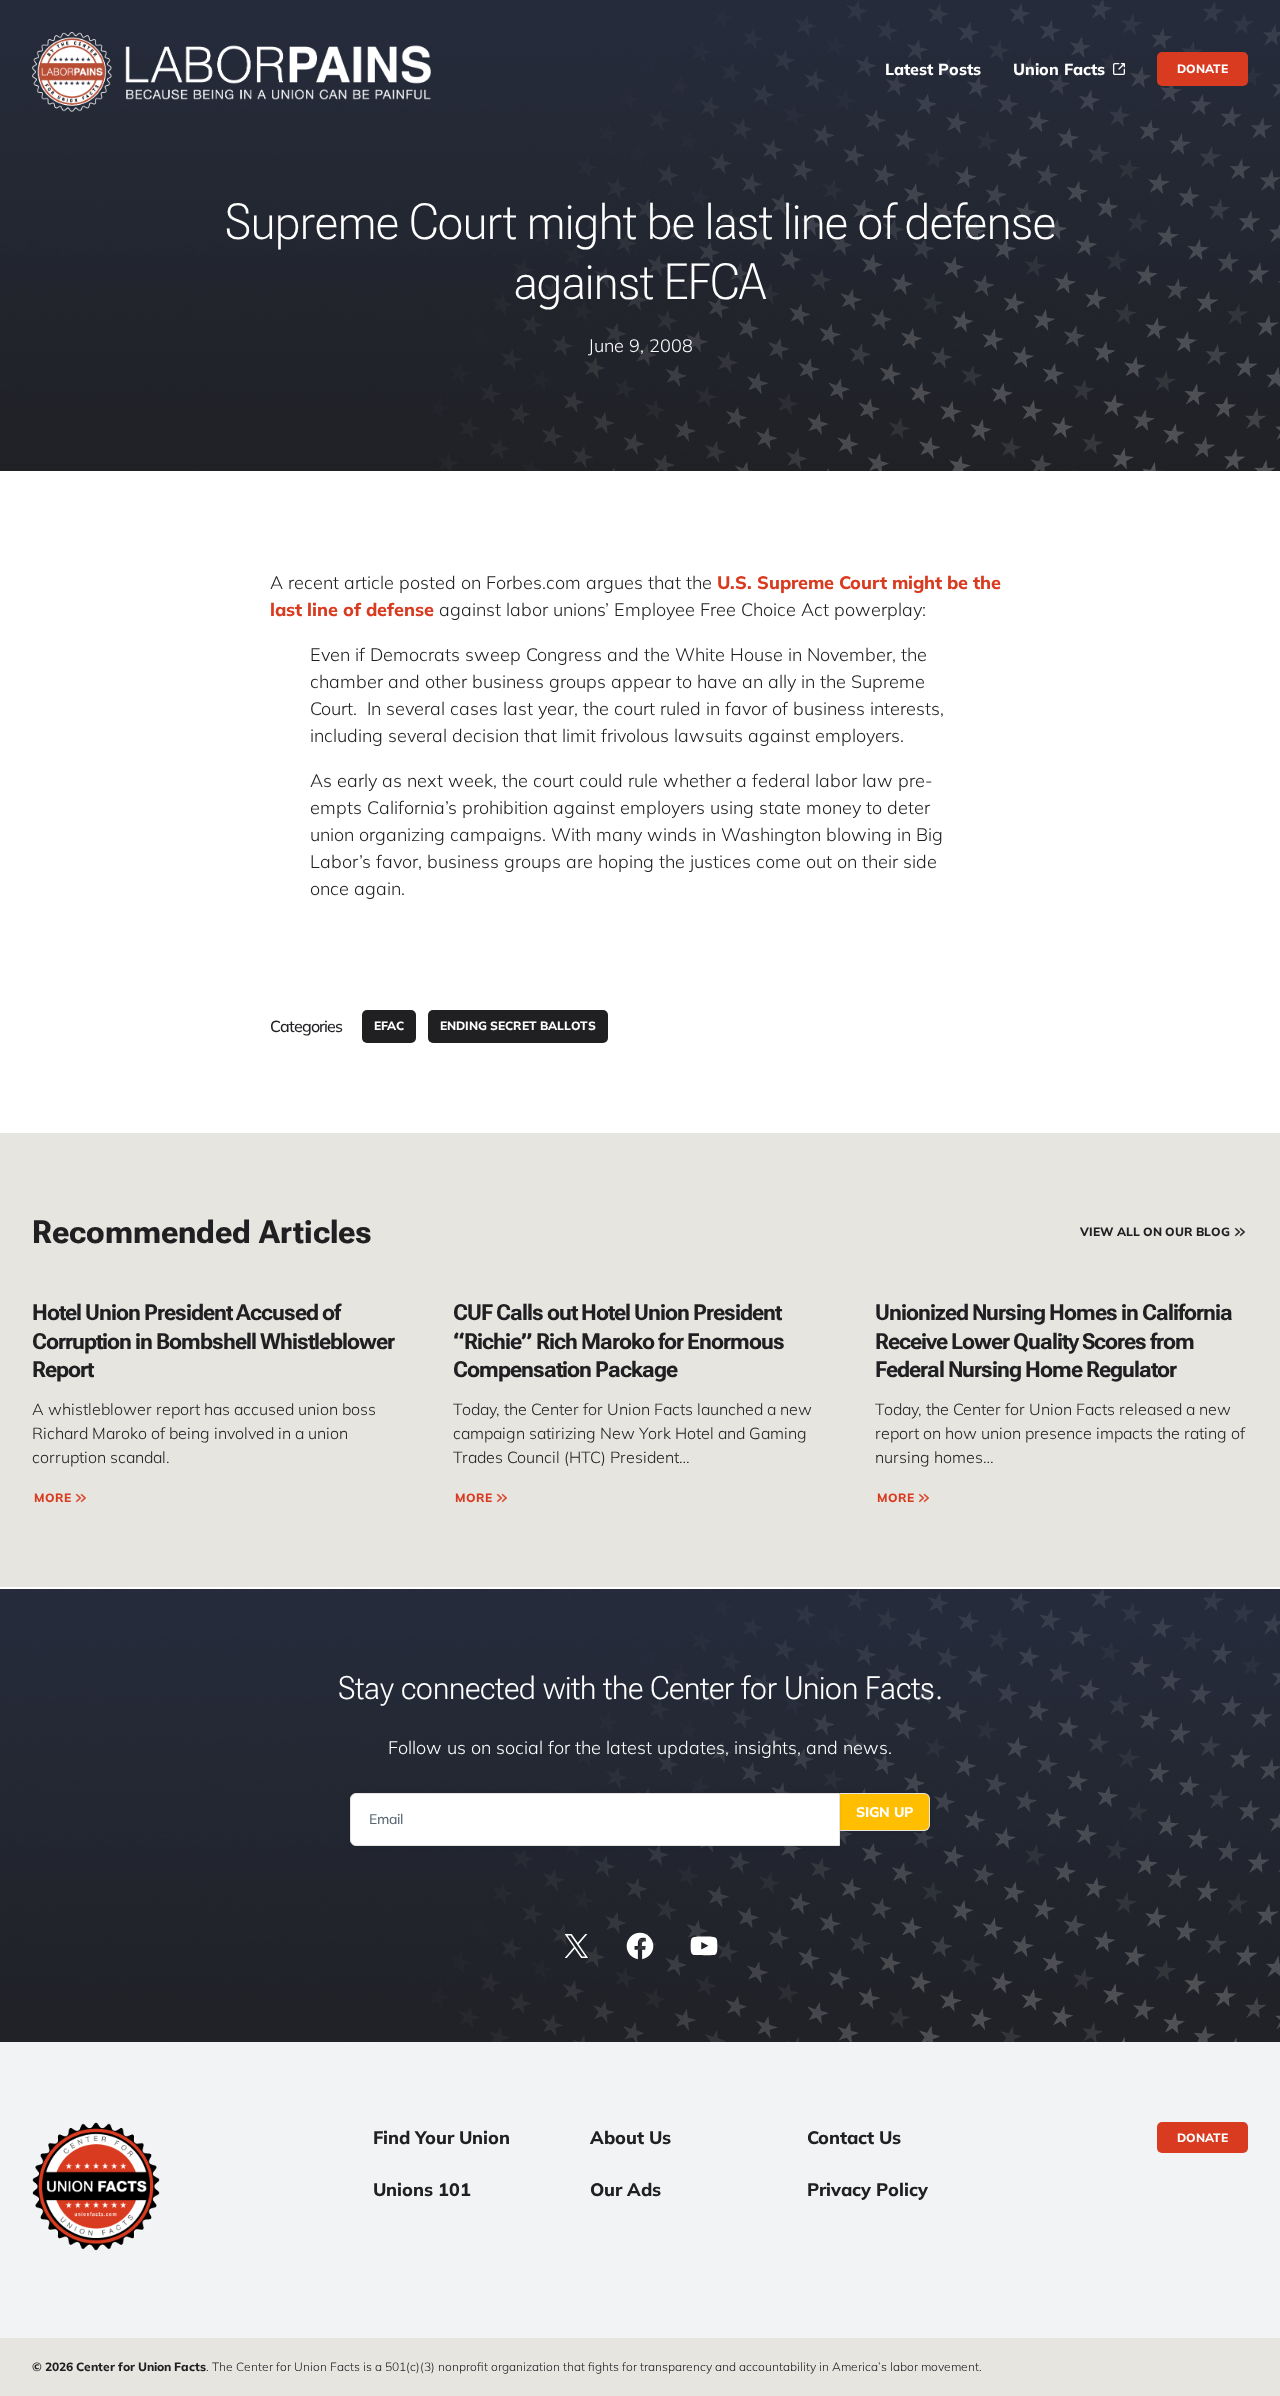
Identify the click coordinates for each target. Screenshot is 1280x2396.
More (52, 1497)
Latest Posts (933, 69)
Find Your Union (441, 2137)
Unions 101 (422, 2189)
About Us (630, 2137)
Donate (1202, 68)
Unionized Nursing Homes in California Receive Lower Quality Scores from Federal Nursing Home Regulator (1053, 1341)
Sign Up (884, 1812)
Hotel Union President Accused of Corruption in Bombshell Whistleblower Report (213, 1341)
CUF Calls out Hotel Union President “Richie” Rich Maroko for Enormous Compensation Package (618, 1341)
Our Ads (625, 2189)
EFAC (389, 1025)
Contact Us (854, 2137)
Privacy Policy (867, 2189)
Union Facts (1059, 69)
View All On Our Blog (1155, 1231)
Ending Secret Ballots (518, 1025)
